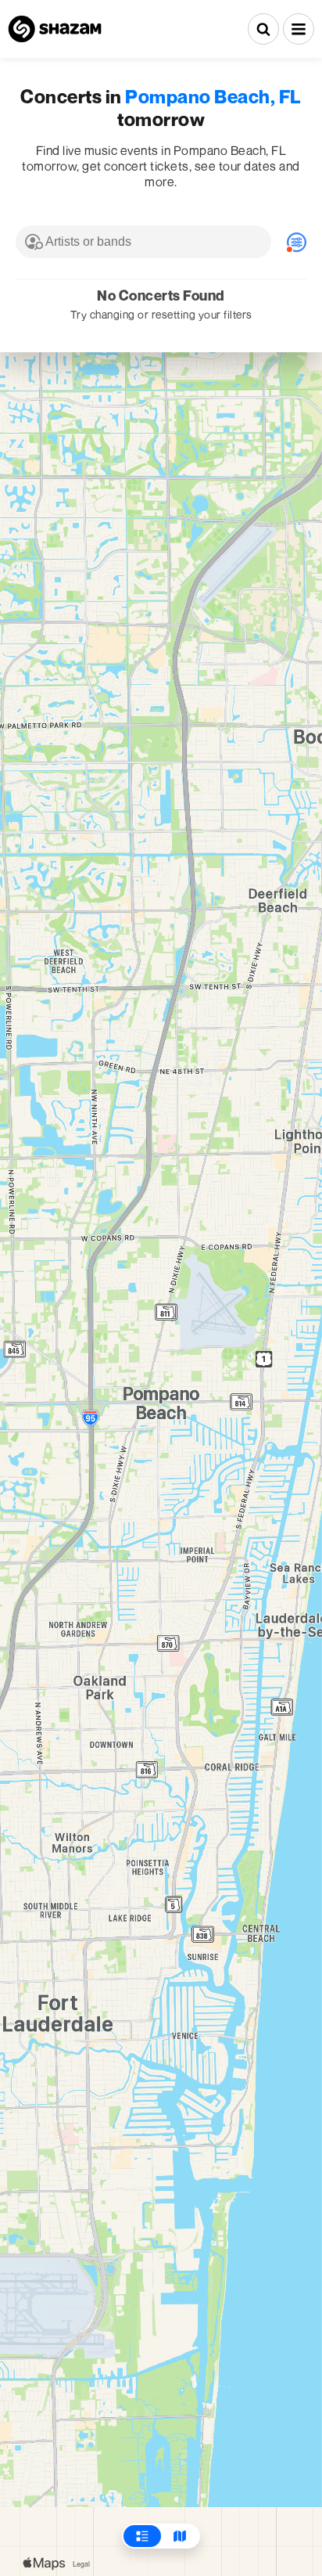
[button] (299, 29)
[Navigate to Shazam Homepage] (55, 29)
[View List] (142, 2536)
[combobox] (143, 242)
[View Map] (180, 2536)
